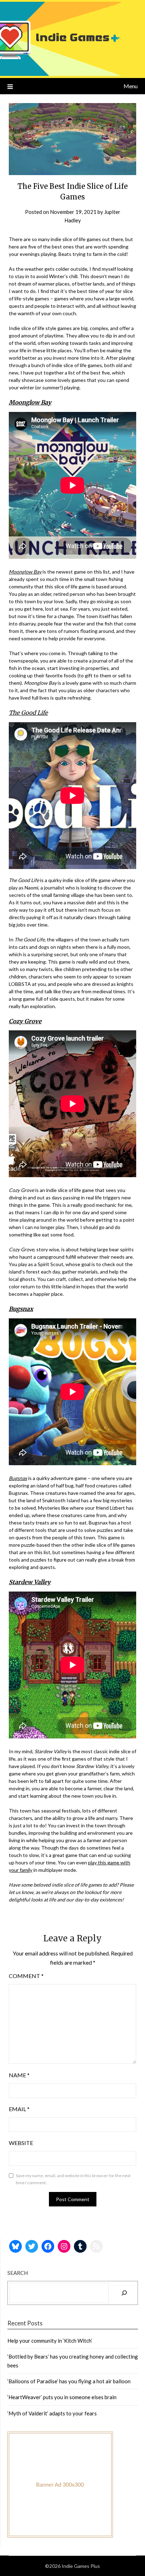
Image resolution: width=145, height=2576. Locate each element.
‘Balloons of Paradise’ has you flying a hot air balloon (69, 2381)
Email (19, 2109)
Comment (26, 1976)
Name (19, 2075)
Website (21, 2143)
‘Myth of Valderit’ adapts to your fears (52, 2413)
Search (18, 2273)
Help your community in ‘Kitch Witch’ (50, 2341)
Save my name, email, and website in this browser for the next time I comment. (73, 2179)
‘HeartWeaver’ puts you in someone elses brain (62, 2397)
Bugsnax (18, 1478)
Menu (131, 86)
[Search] (124, 2293)
